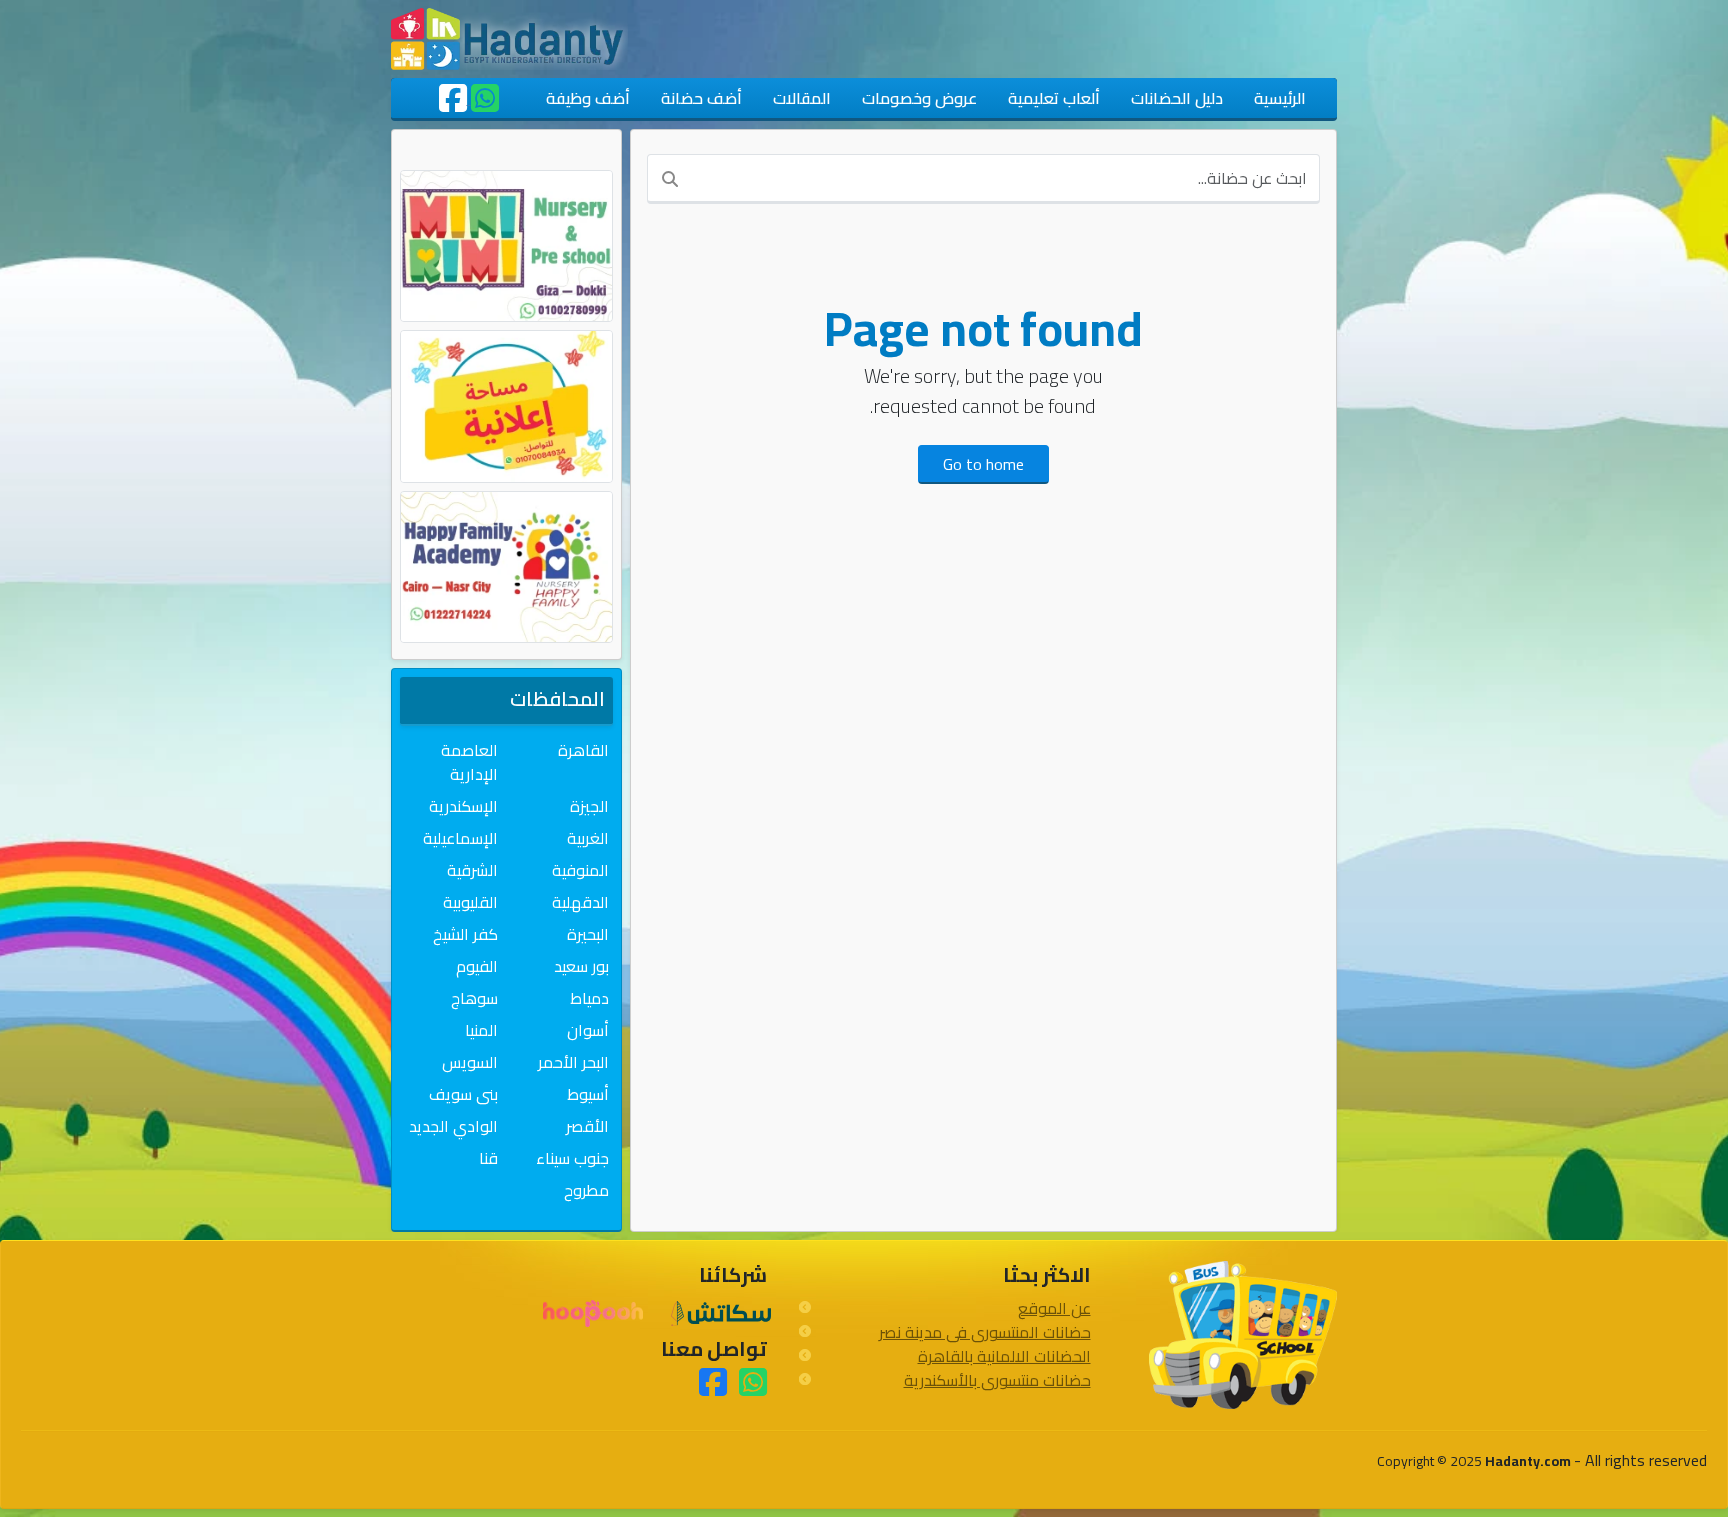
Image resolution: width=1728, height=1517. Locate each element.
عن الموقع (1054, 1308)
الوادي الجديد (453, 1126)
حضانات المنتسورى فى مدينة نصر (985, 1332)
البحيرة (588, 934)
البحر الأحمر (573, 1062)
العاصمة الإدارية (469, 762)
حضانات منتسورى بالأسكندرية (997, 1380)
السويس (470, 1062)
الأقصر (587, 1126)
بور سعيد (581, 966)
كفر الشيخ (465, 934)
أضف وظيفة (588, 98)
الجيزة (589, 806)
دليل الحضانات (1177, 98)
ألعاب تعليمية (1054, 98)
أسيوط (588, 1094)
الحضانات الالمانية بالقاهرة (1004, 1356)
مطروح (586, 1190)
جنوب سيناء (572, 1158)
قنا (488, 1158)
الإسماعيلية (460, 838)
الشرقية (472, 870)
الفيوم (477, 966)
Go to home (983, 464)
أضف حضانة (701, 98)
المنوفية (580, 870)
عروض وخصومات (919, 98)
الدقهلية (580, 902)
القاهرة (583, 750)
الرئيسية (1280, 98)
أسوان (588, 1030)
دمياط (589, 998)
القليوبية (470, 902)
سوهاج (474, 998)
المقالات (802, 98)
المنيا (481, 1030)
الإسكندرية (463, 806)
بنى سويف (463, 1094)
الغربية (588, 838)
